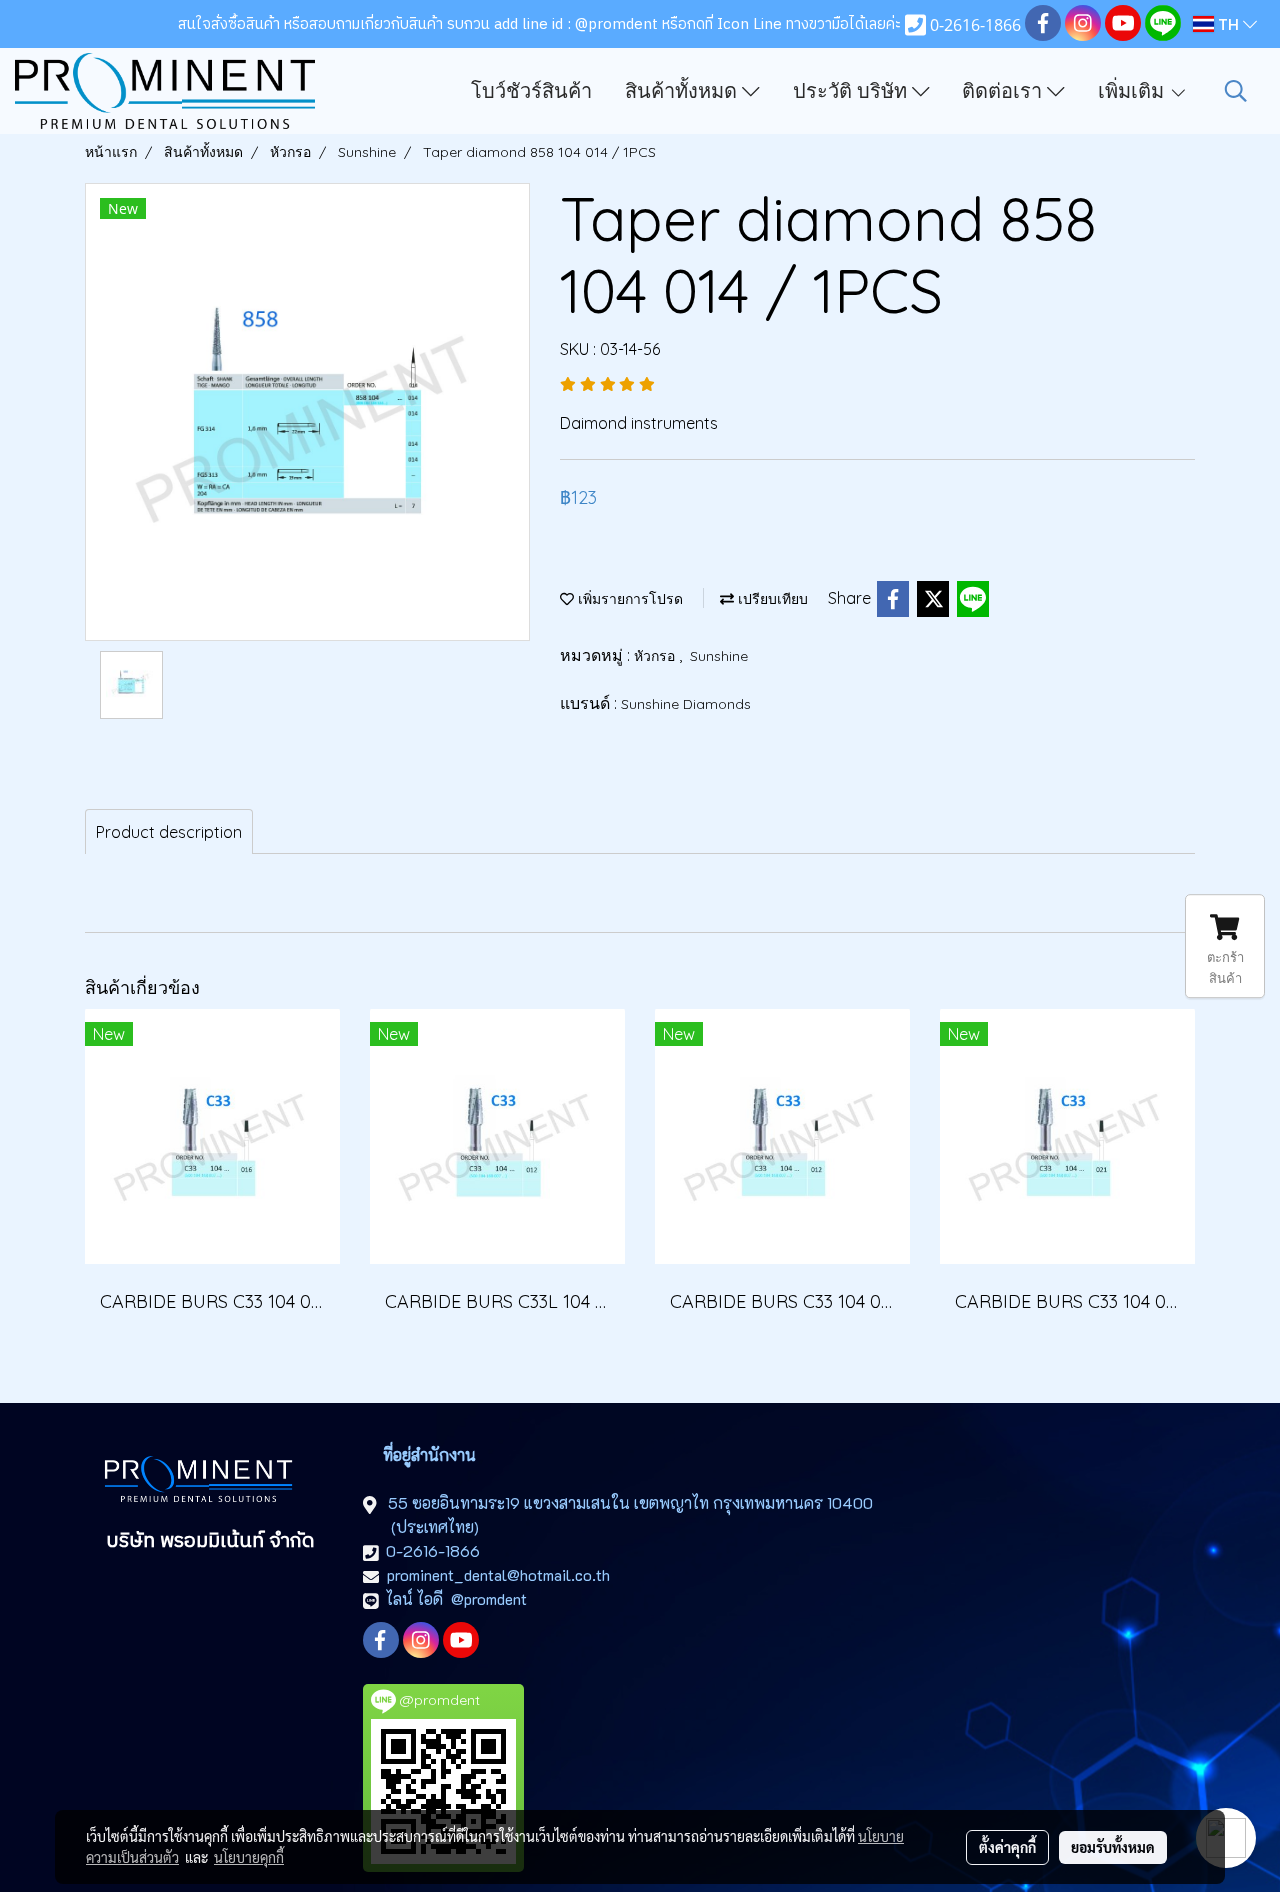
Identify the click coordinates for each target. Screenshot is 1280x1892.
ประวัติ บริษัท (852, 91)
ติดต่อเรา (1004, 91)
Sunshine (719, 656)
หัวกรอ (656, 656)
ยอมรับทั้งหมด (1113, 1847)
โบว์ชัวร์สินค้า (531, 91)
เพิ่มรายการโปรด (628, 599)
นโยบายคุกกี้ (249, 1857)
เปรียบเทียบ (771, 599)
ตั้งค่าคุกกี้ (1007, 1847)
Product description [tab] (169, 832)
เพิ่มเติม (1133, 91)
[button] (1236, 91)
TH (1228, 24)
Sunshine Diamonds (686, 704)
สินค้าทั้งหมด (683, 91)
